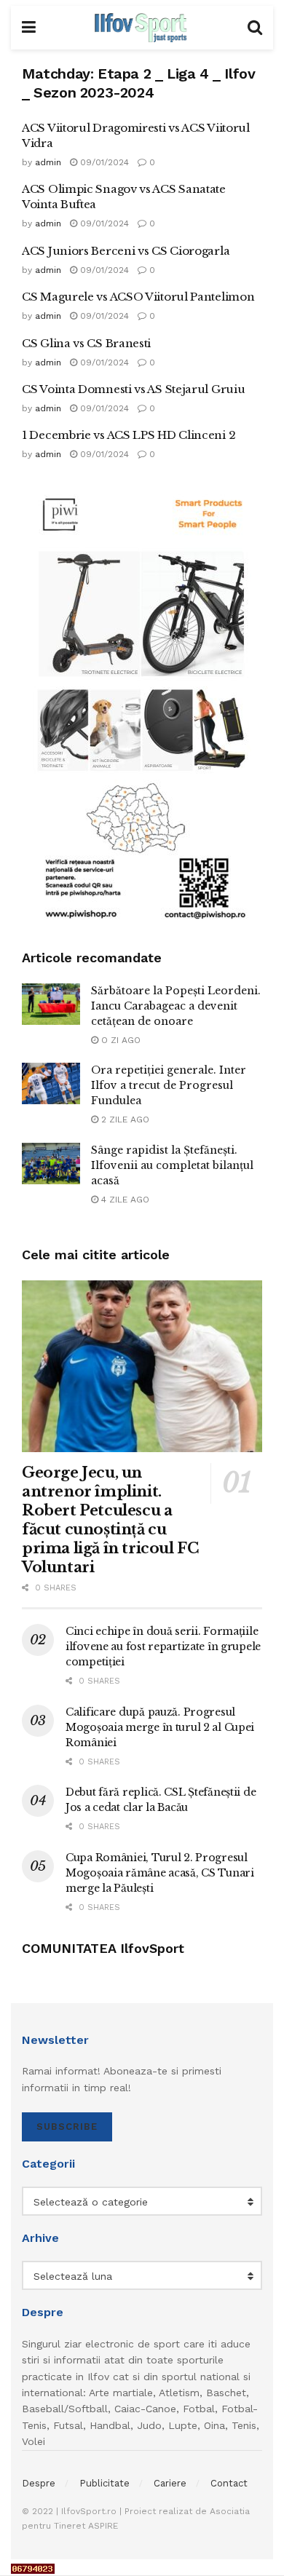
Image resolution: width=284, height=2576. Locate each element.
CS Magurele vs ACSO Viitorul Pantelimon (138, 297)
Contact (229, 2483)
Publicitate (104, 2483)
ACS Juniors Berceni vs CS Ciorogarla (126, 251)
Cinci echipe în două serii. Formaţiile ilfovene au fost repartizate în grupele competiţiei (163, 1646)
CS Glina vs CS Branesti (86, 343)
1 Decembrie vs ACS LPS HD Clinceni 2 (129, 435)
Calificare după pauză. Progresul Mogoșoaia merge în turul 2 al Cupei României (160, 1727)
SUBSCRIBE (67, 2127)
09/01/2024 (103, 162)
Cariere (170, 2483)
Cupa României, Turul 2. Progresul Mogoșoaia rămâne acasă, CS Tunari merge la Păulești (160, 1873)
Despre (39, 2483)
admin (48, 162)
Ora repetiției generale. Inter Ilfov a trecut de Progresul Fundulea (169, 1085)
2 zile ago (124, 1119)
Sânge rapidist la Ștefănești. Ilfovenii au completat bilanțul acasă (172, 1165)
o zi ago (119, 1040)
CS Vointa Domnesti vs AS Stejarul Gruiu (133, 389)
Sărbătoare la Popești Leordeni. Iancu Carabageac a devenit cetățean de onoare (176, 1006)
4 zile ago (124, 1200)
